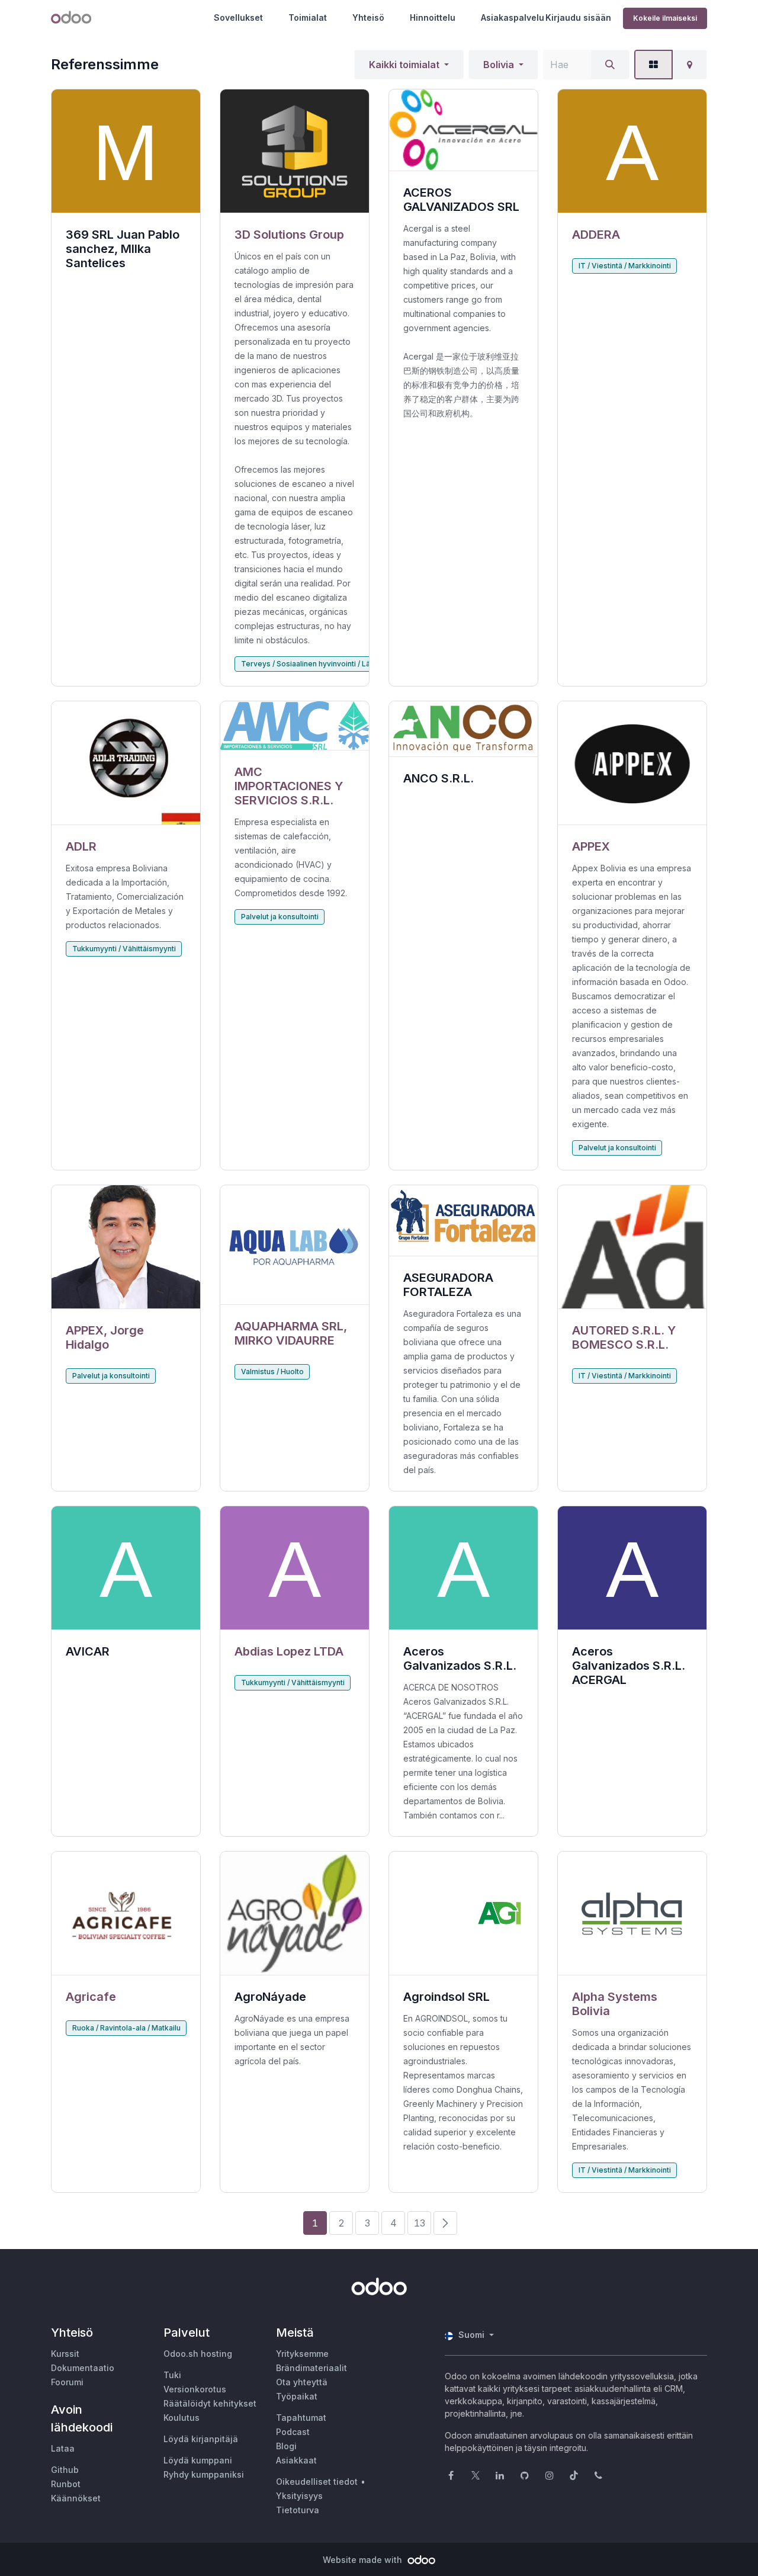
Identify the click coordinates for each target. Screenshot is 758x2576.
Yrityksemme (302, 2354)
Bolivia (499, 65)
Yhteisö (368, 17)
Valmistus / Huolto (272, 1372)
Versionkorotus (195, 2389)
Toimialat (308, 17)
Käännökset (76, 2498)
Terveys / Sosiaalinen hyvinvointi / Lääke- (314, 664)
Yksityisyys (299, 2496)
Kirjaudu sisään (578, 17)
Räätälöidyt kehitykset (210, 2403)
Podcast (293, 2432)
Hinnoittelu (433, 17)
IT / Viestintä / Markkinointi (625, 266)
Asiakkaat (296, 2460)
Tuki (172, 2375)
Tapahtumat (301, 2418)
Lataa (63, 2448)
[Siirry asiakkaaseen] (295, 151)
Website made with (364, 2560)
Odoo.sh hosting (198, 2354)
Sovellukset (238, 17)
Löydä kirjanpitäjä (201, 2439)
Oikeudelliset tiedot (317, 2482)
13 (420, 2223)
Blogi (286, 2446)
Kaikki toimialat (404, 65)
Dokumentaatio (83, 2368)
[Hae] (610, 65)
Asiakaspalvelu (513, 17)
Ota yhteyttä (302, 2382)
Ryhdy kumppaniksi (204, 2474)
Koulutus (182, 2418)
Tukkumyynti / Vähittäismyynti (124, 949)
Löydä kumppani (198, 2460)
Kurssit (65, 2354)
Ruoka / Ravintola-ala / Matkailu (126, 2028)
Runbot (66, 2484)
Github (65, 2470)
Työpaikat (297, 2396)
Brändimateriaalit (311, 2368)
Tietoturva (298, 2510)
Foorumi (67, 2382)
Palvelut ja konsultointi (280, 917)
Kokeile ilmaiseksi (665, 18)
